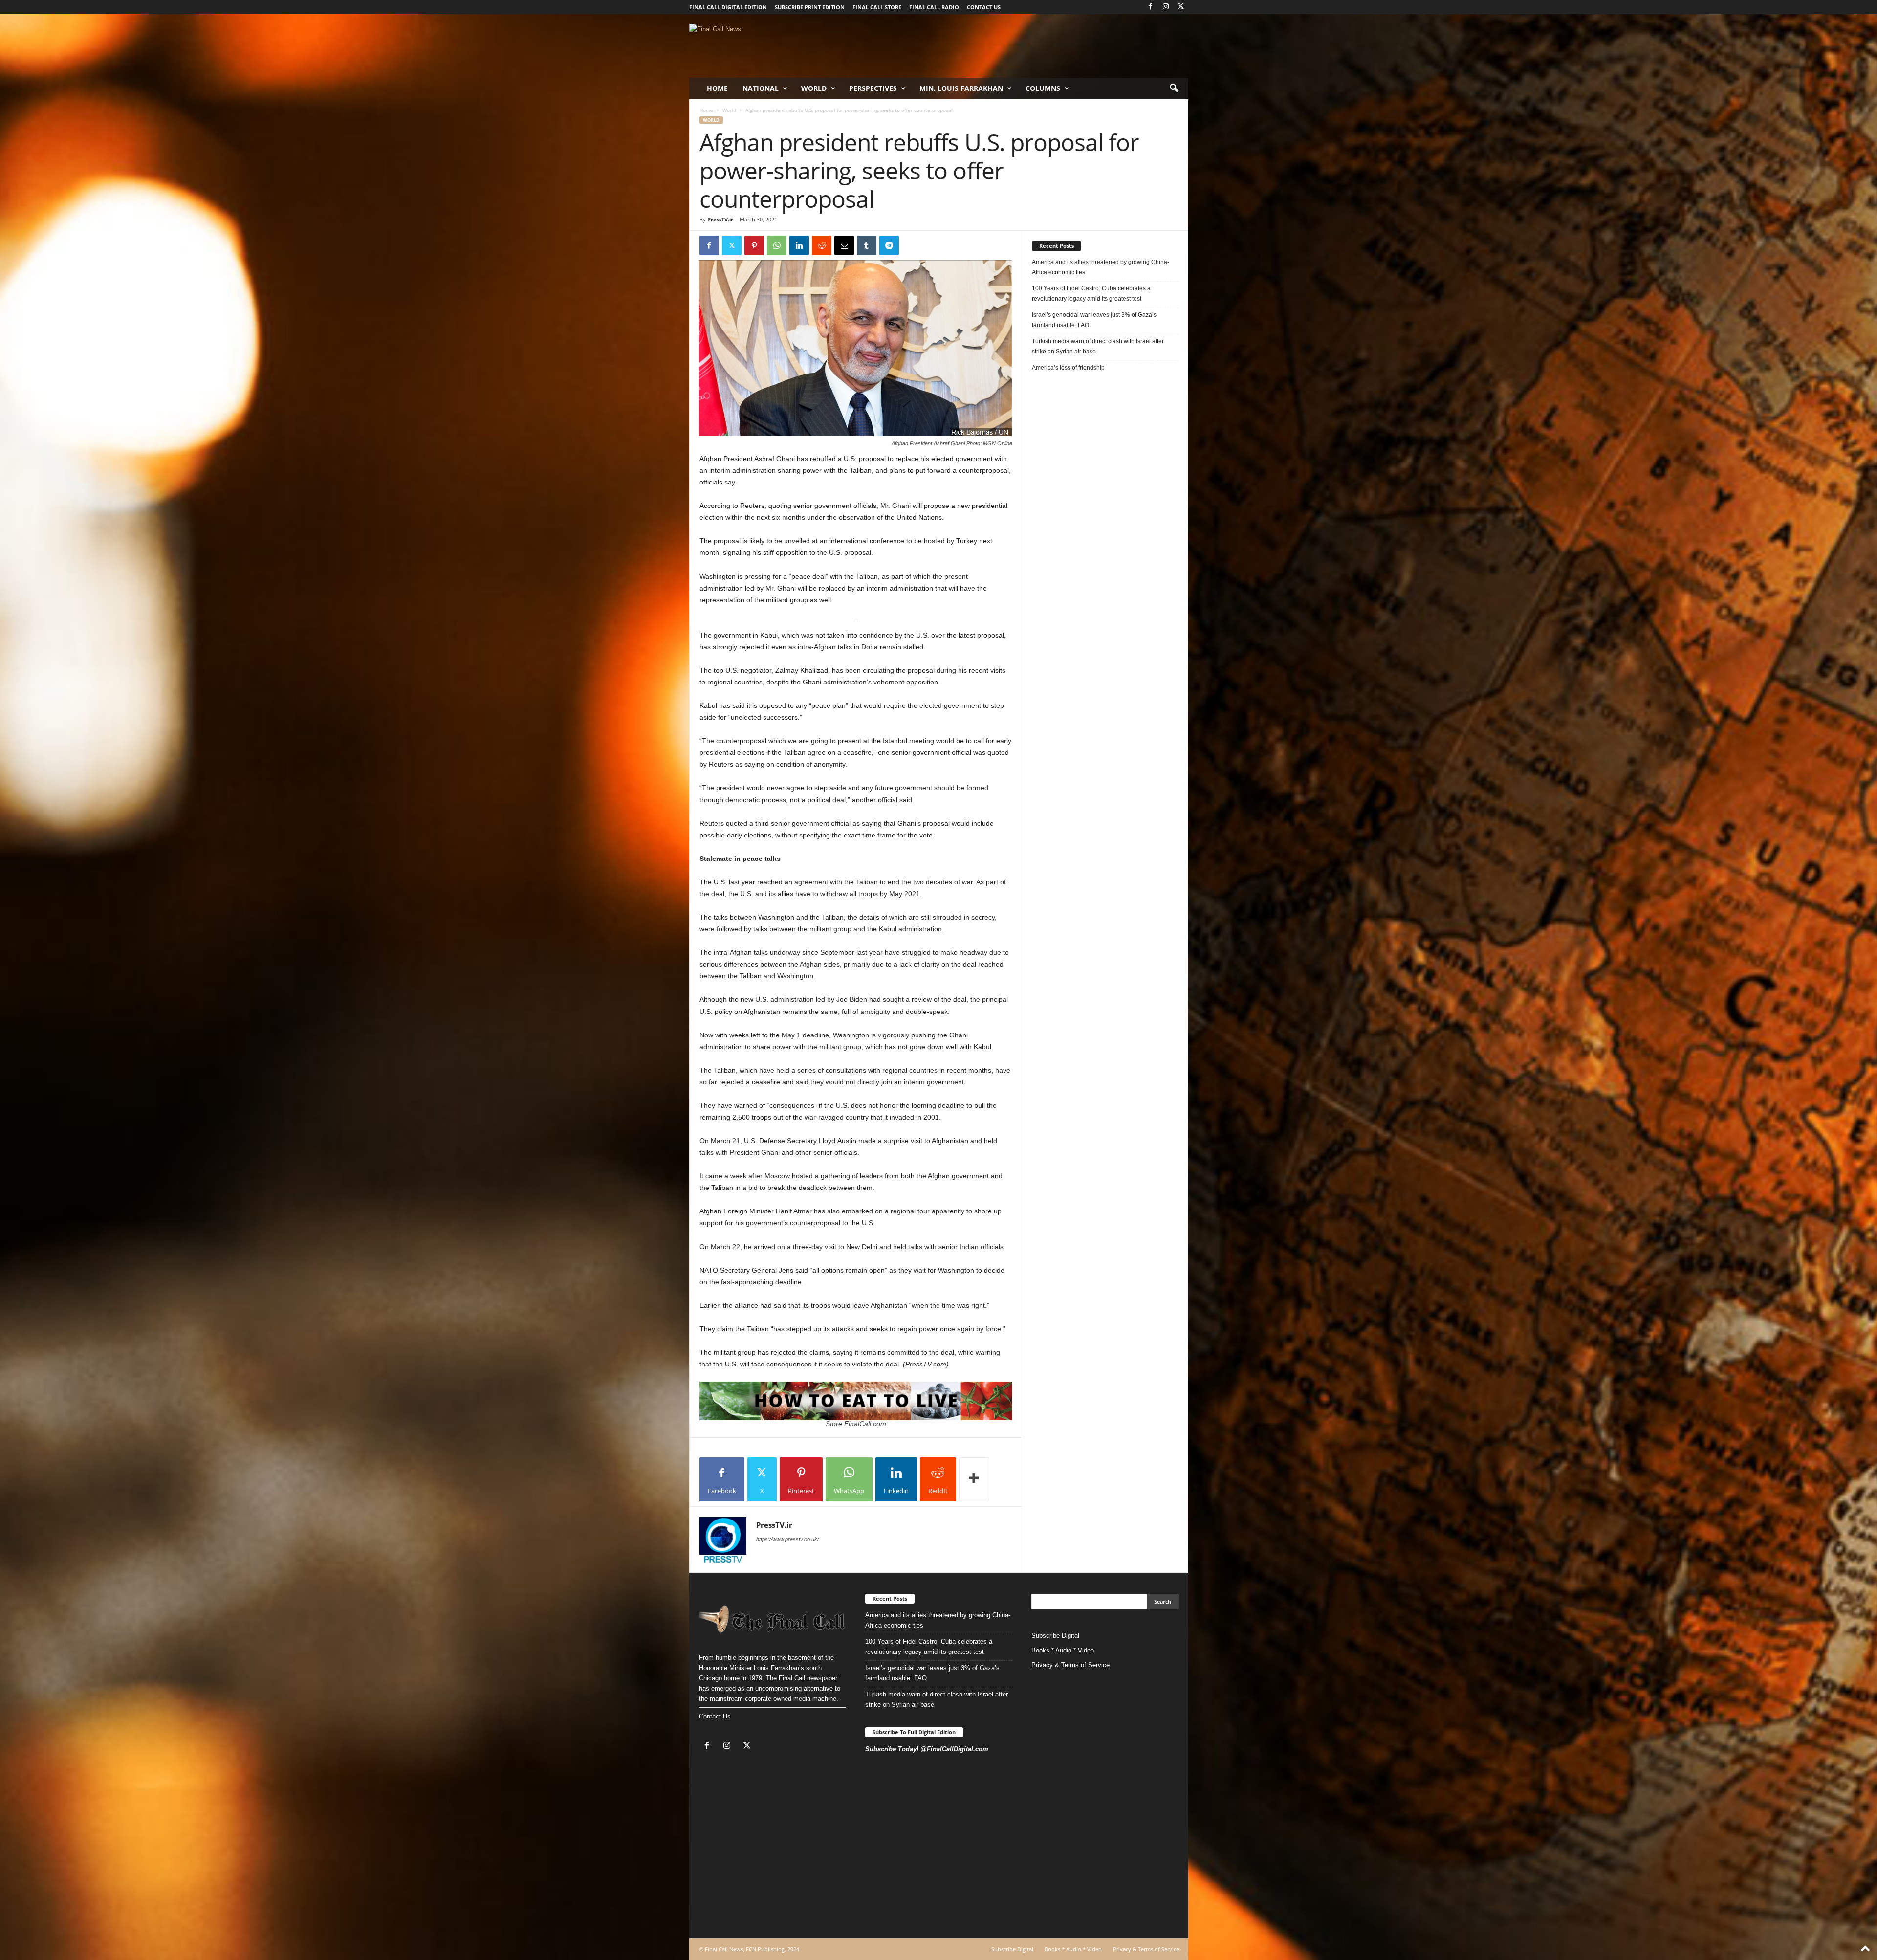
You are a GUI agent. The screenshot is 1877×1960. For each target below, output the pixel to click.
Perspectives (873, 88)
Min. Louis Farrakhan (961, 88)
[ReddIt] (822, 245)
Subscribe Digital (1055, 1636)
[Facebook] (1151, 7)
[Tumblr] (867, 245)
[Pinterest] (754, 245)
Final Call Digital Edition (728, 7)
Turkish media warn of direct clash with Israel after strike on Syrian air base (1098, 346)
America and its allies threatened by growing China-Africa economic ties (1101, 267)
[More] (974, 1479)
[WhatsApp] (777, 245)
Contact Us (715, 1716)
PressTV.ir (720, 219)
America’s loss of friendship (1068, 368)
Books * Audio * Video (1063, 1650)
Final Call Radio (934, 7)
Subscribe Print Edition (810, 7)
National (761, 88)
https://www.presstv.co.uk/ (787, 1539)
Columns (1043, 88)
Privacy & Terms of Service (1070, 1665)
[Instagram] (1166, 7)
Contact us (984, 7)
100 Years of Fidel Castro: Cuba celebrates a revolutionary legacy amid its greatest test (1091, 294)
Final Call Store (877, 7)
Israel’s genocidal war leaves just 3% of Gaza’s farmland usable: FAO (1094, 320)
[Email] (844, 245)
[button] (1174, 88)
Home (717, 88)
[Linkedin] (799, 245)
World (814, 88)
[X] (1181, 7)
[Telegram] (889, 245)
